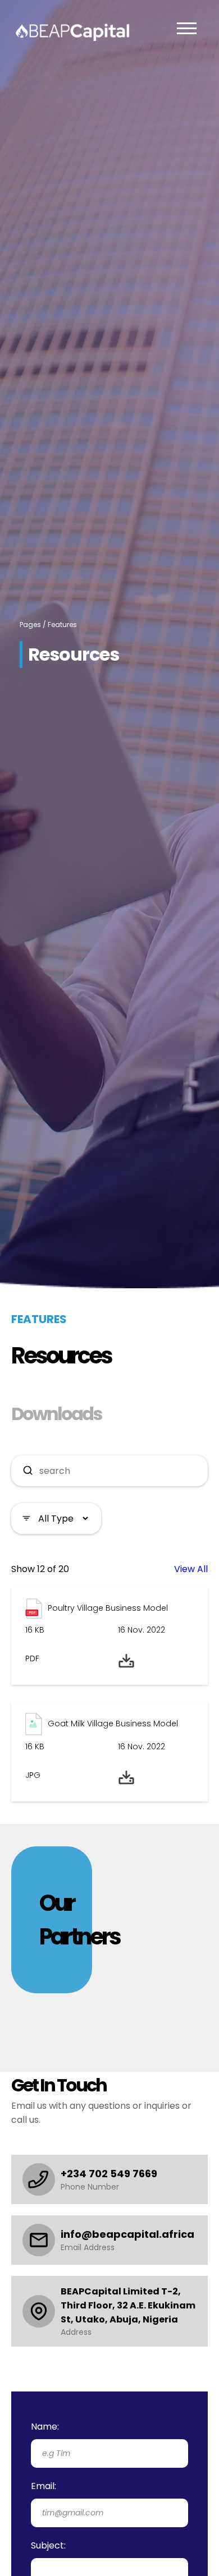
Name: (45, 2427)
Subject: (48, 2545)
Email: (44, 2486)
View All (191, 1569)
